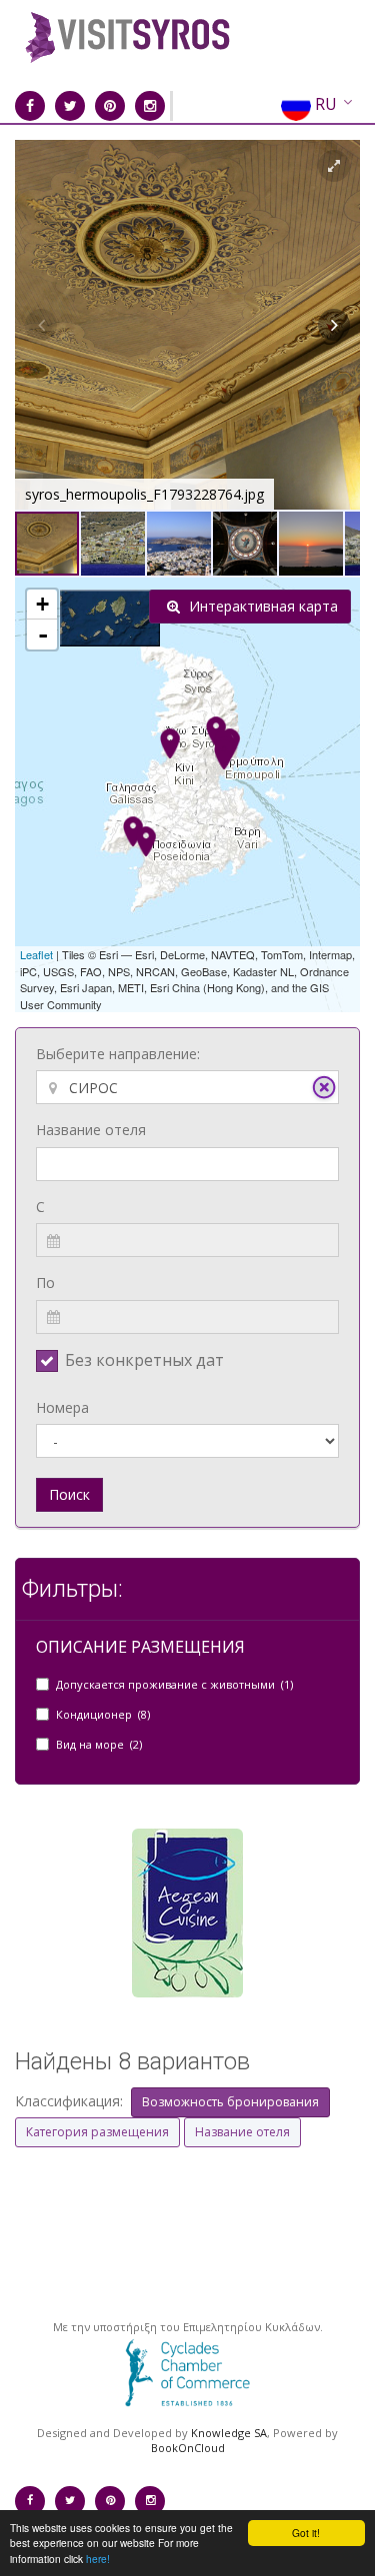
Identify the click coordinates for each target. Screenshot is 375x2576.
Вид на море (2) (99, 1744)
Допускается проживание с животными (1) (174, 1684)
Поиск (69, 1494)
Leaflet (36, 954)
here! (98, 2559)
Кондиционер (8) (103, 1714)
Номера (62, 1407)
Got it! (306, 2533)
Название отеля (91, 1130)
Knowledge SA (229, 2433)
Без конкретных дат (144, 1360)
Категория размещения (97, 2132)
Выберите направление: (118, 1054)
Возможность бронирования (230, 2102)
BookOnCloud (188, 2448)
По (45, 1283)
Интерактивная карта (261, 606)
